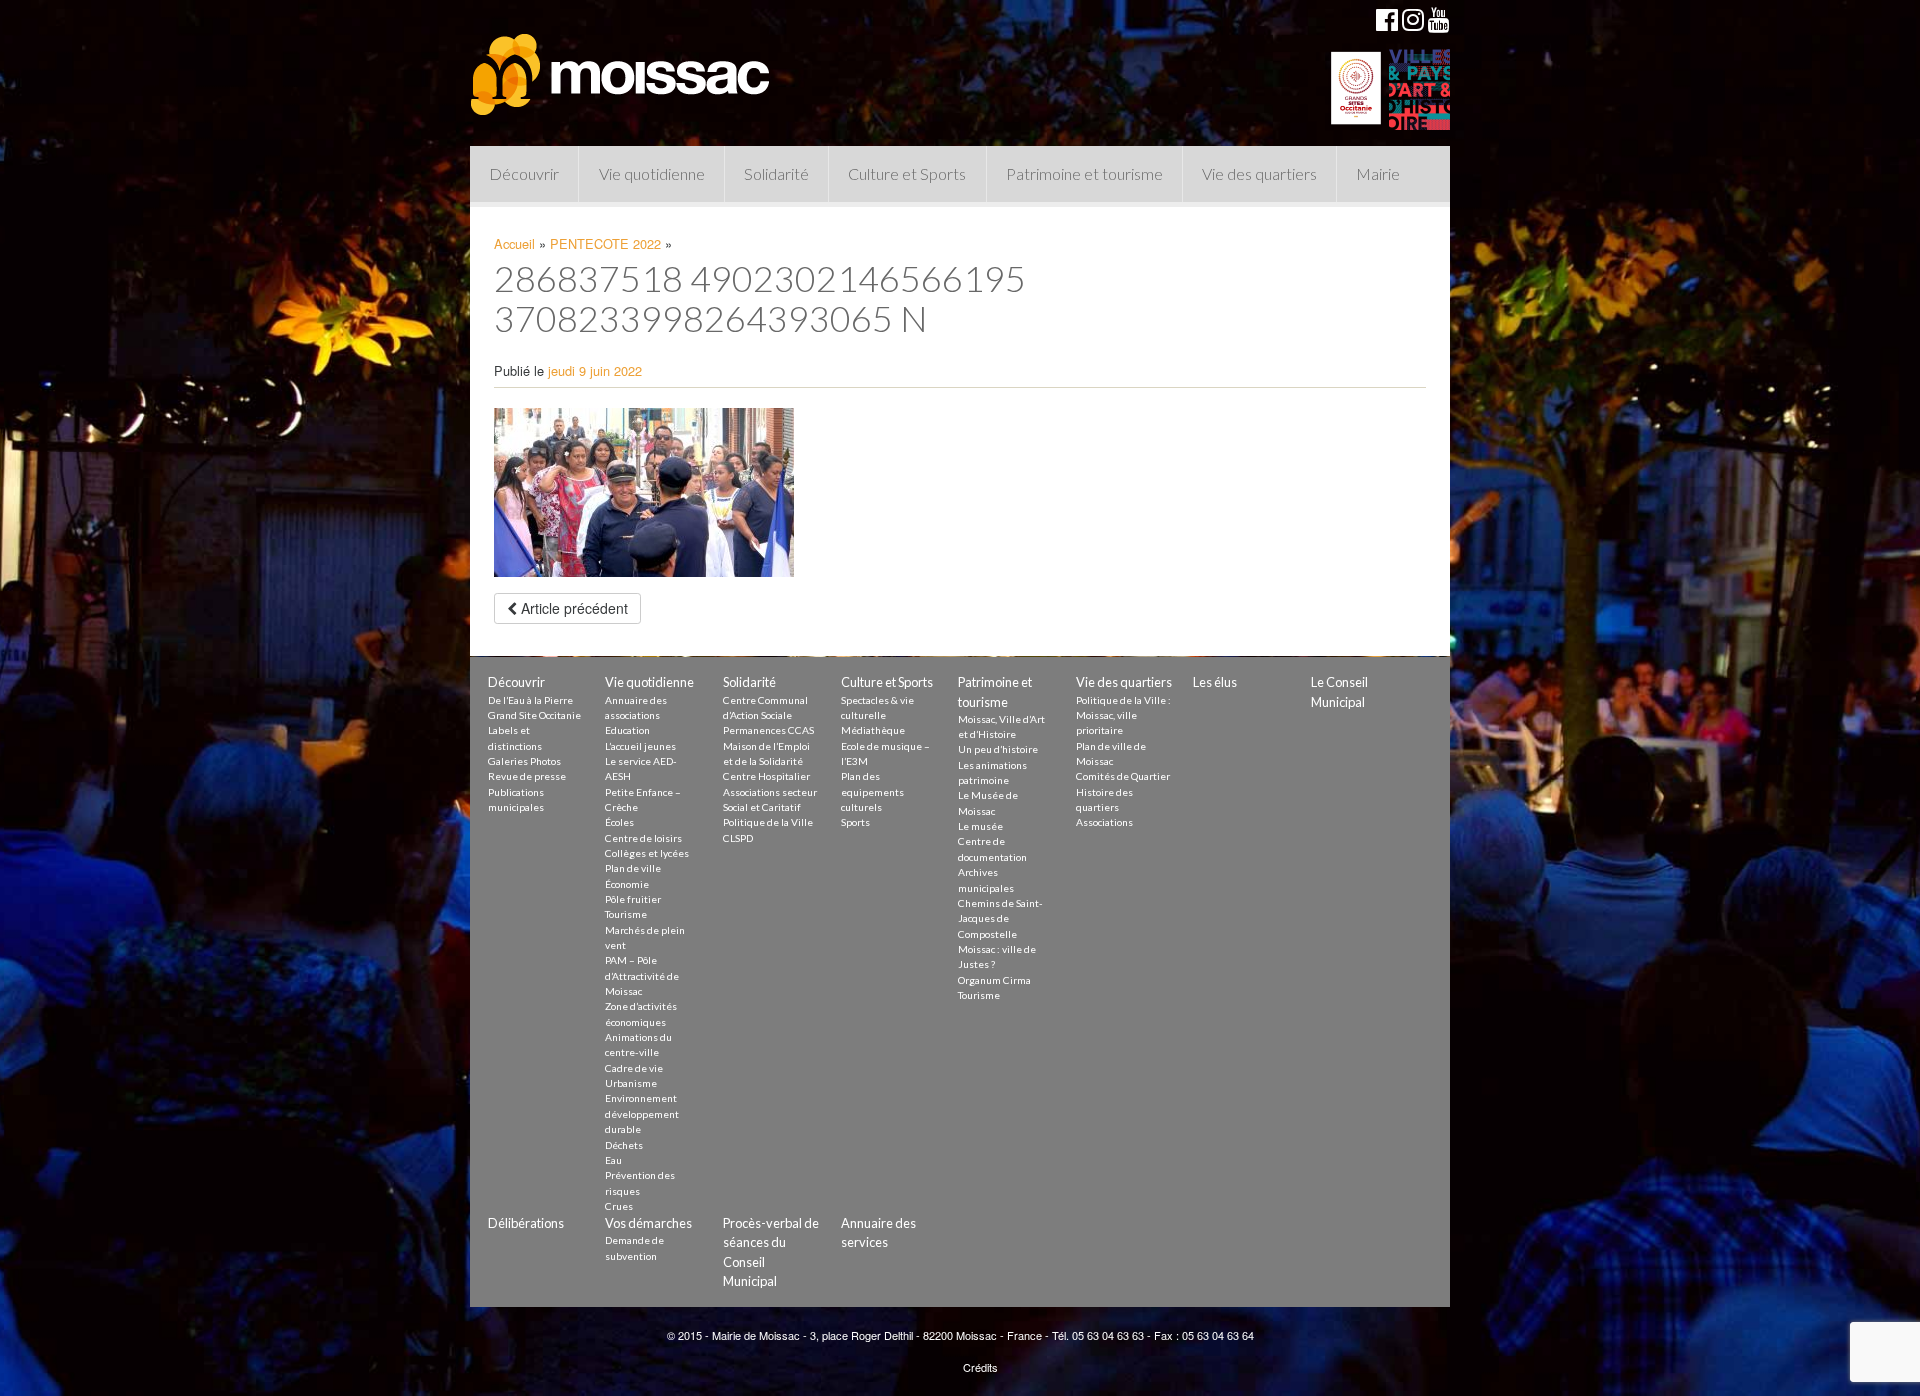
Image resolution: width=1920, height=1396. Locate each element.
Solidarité (776, 173)
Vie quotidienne (652, 173)
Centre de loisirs (643, 838)
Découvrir (524, 173)
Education (627, 730)
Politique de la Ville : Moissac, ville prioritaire (1123, 715)
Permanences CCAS (768, 730)
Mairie (1378, 173)
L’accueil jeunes (640, 746)
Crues (619, 1206)
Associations (1104, 822)
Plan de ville (633, 868)
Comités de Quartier (1123, 776)
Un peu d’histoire (998, 749)
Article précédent (572, 608)
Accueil (514, 243)
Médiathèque (873, 730)
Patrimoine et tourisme (1084, 173)
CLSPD (738, 838)
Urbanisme (631, 1083)
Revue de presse (527, 776)
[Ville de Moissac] (622, 65)
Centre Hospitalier (766, 776)
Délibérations (526, 1223)
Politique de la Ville (768, 822)
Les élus (1215, 682)
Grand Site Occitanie (534, 715)
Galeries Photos (524, 761)
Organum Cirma (994, 980)
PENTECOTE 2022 (605, 243)
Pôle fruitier (633, 899)
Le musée (980, 826)
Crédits (980, 1367)
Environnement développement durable (642, 1113)
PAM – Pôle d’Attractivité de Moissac (642, 975)
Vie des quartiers (1259, 173)
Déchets (624, 1145)
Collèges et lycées (647, 853)
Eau (613, 1160)
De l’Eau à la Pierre (530, 700)
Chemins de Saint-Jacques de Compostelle (1000, 918)
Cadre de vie (634, 1068)
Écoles (619, 822)
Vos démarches (648, 1223)
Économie (627, 884)
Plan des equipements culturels (872, 791)
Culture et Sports (907, 173)
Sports (855, 822)
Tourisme (626, 914)
